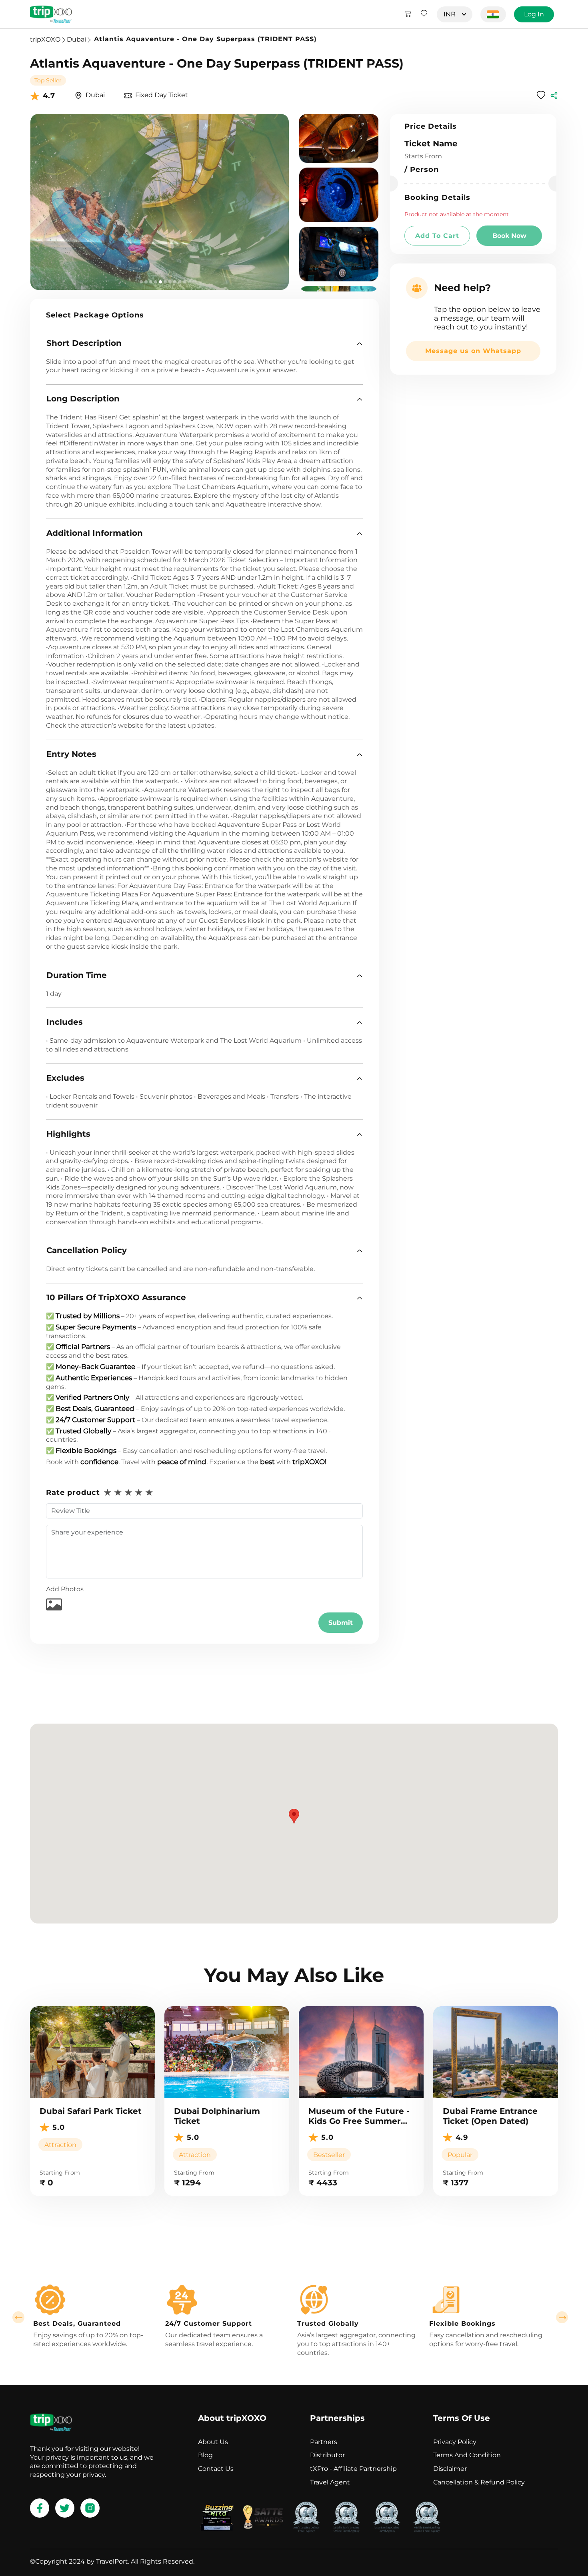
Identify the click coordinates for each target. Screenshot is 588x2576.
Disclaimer (450, 2469)
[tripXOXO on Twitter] (65, 2508)
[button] (204, 343)
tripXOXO (45, 39)
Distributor (327, 2455)
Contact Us (216, 2469)
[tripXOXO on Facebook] (40, 2508)
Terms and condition (467, 2455)
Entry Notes (71, 754)
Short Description (84, 343)
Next (562, 2317)
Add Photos (65, 1589)
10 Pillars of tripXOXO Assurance (116, 1297)
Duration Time (77, 975)
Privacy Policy (455, 2442)
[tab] (204, 343)
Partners (324, 2442)
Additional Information (95, 533)
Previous (18, 2317)
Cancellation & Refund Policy (479, 2482)
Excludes (65, 1078)
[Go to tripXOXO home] (51, 14)
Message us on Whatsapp (473, 351)
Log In (534, 14)
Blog (205, 2455)
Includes (65, 1022)
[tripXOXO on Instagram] (90, 2508)
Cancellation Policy (87, 1250)
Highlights (68, 1134)
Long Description (83, 399)
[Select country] (493, 14)
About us (213, 2442)
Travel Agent (330, 2482)
